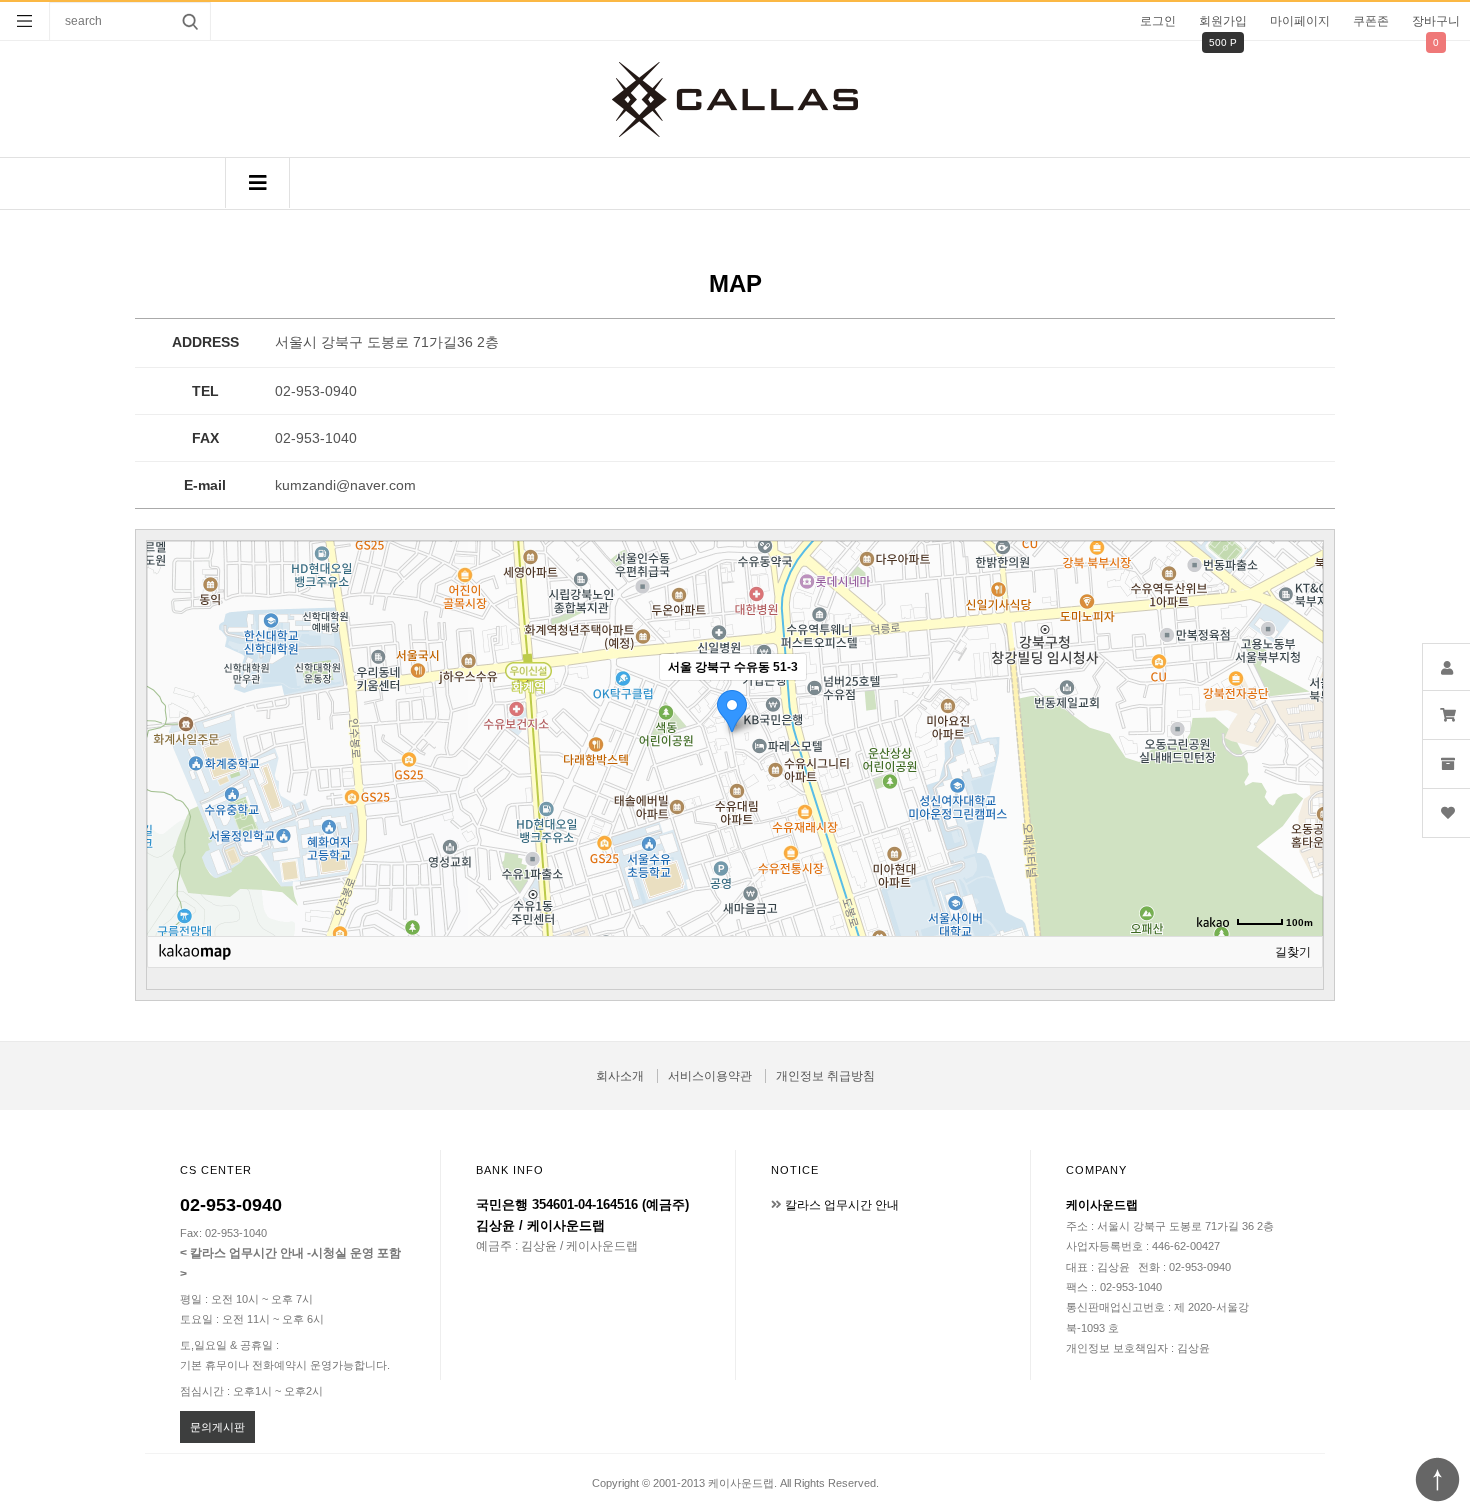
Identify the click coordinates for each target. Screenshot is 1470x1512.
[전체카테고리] (257, 183)
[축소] (1298, 736)
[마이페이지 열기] (1446, 667)
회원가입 (1223, 21)
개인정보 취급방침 (825, 1076)
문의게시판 (217, 1427)
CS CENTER (216, 1170)
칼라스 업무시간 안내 (842, 1205)
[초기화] (1298, 774)
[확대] (1298, 703)
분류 (25, 21)
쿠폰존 (1371, 21)
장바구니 (1436, 21)
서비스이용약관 (710, 1076)
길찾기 (1293, 952)
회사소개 (620, 1076)
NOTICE (795, 1170)
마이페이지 (1300, 21)
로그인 (1158, 21)
